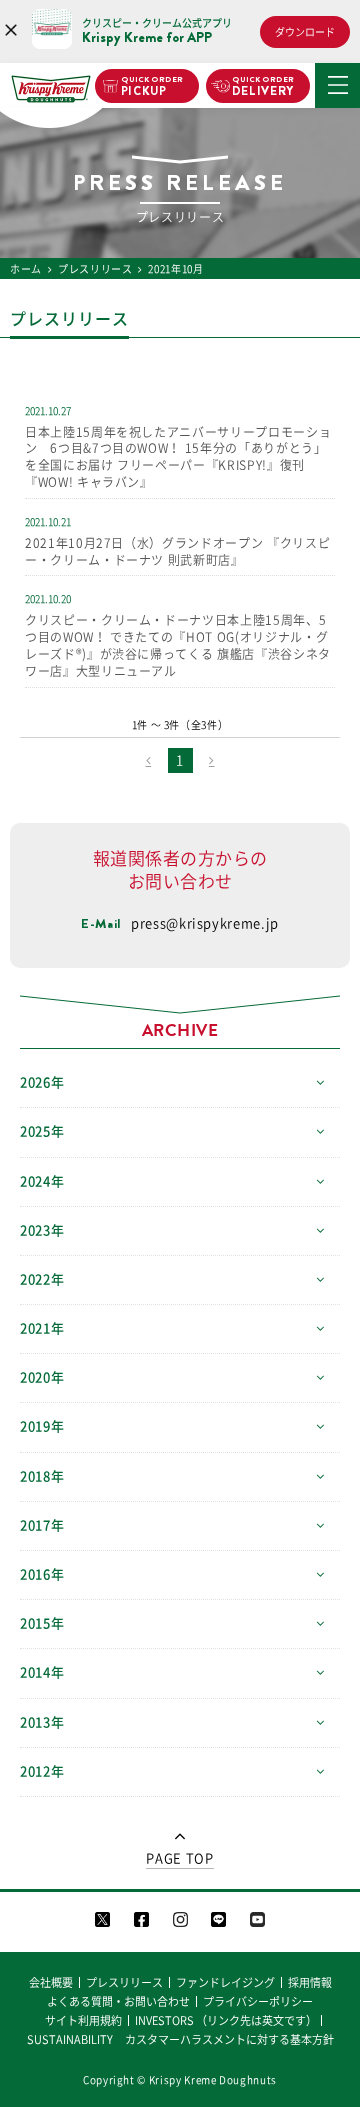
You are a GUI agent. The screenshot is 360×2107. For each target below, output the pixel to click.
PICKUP (152, 87)
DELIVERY (263, 87)
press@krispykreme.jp (205, 923)
